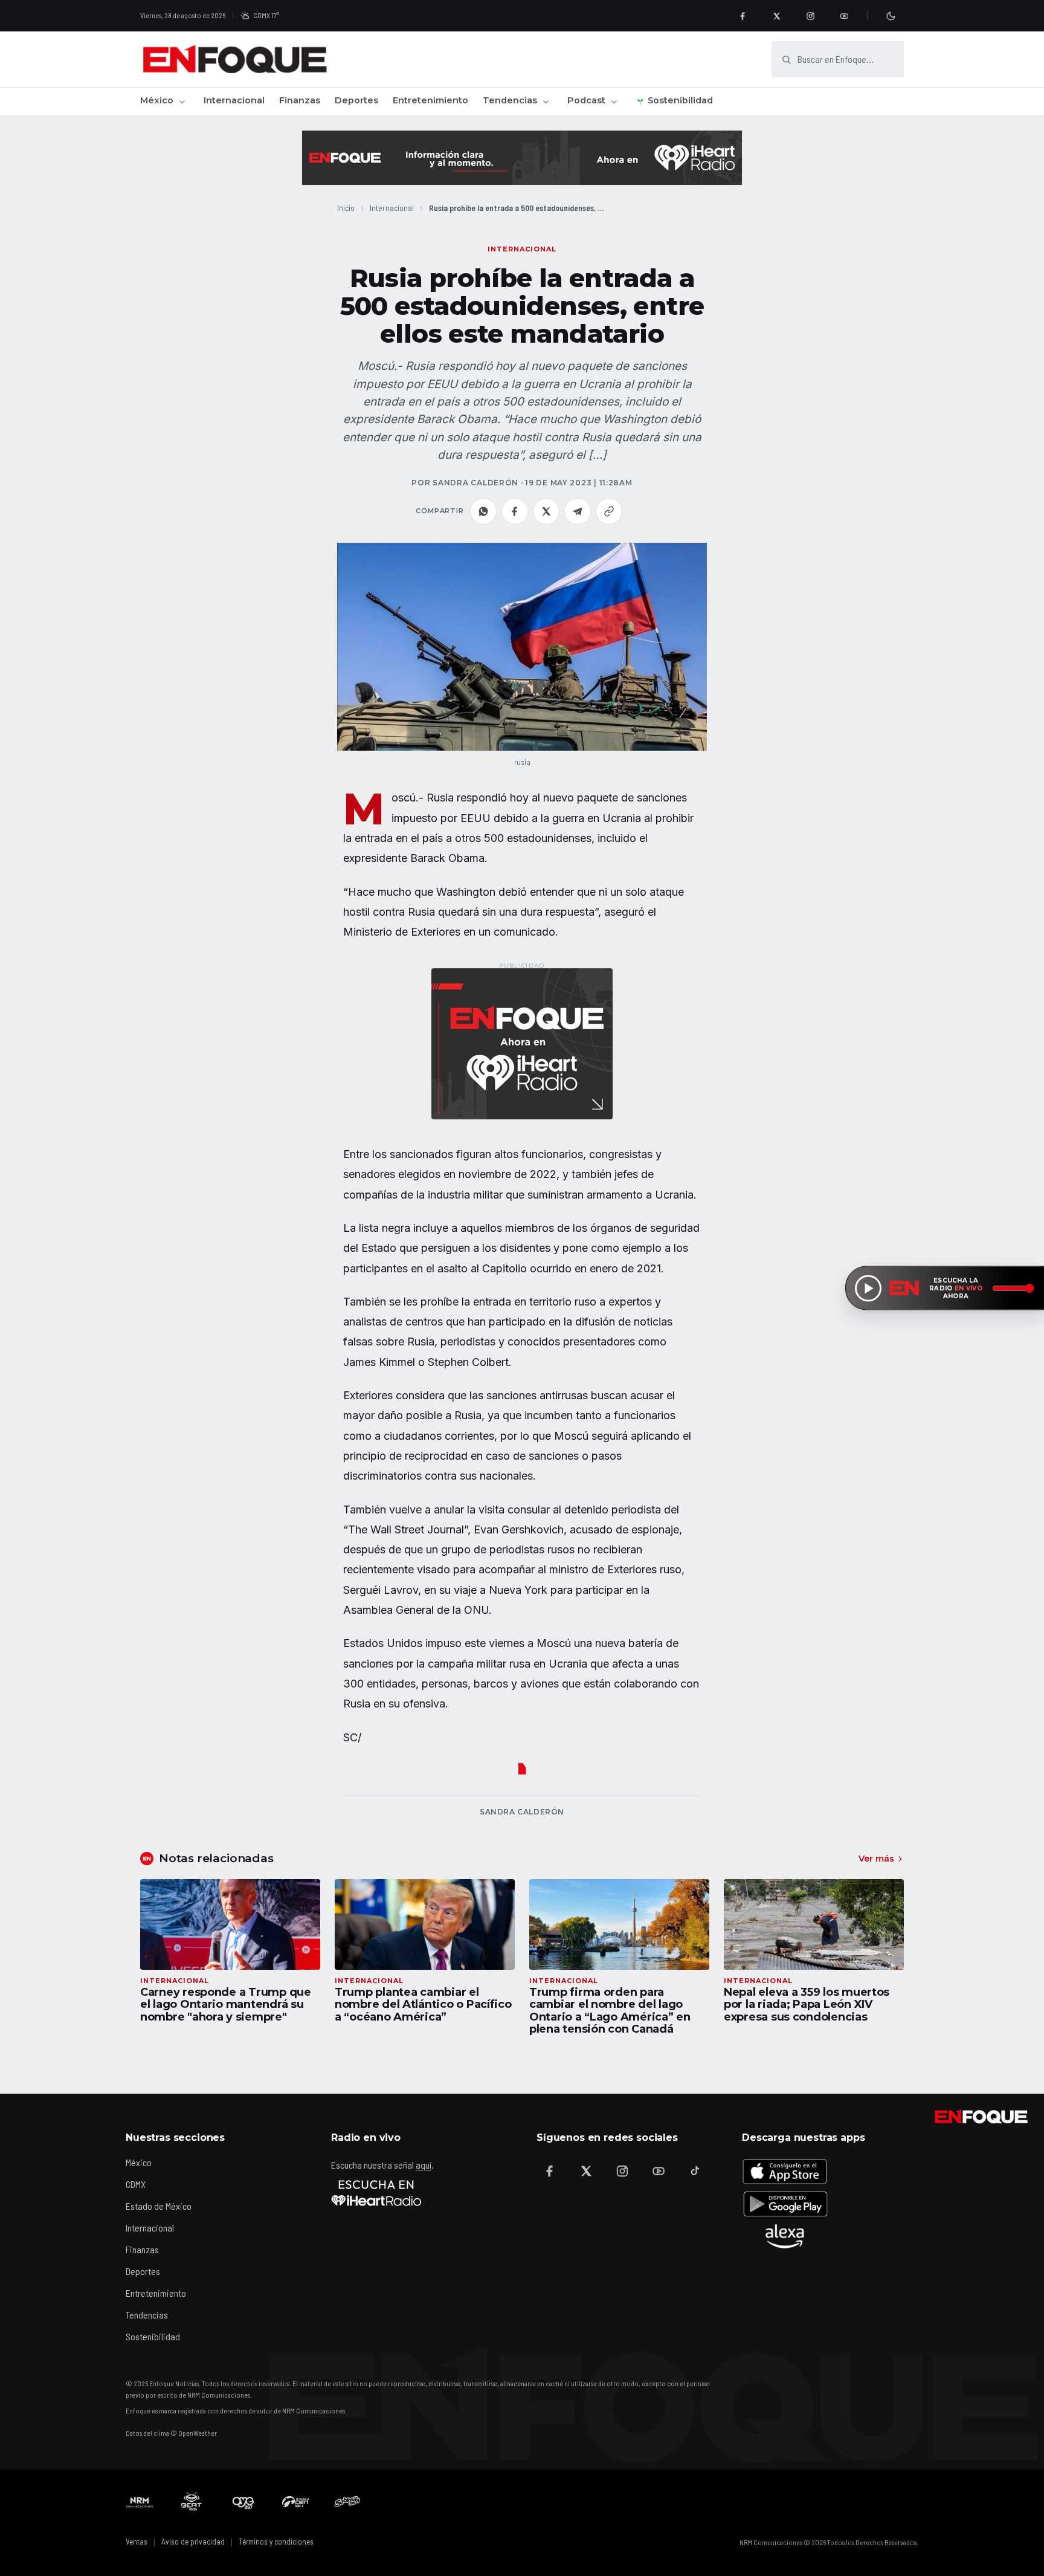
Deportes (356, 100)
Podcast (586, 100)
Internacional (234, 100)
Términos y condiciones (276, 2542)
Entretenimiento (430, 100)
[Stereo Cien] (295, 2502)
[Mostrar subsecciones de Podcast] (614, 102)
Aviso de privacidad (193, 2542)
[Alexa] (785, 2236)
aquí (424, 2165)
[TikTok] (695, 2171)
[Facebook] (743, 16)
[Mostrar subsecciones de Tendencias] (546, 102)
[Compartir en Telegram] (578, 511)
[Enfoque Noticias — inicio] (234, 59)
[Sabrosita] (347, 2502)
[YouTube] (844, 16)
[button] (522, 647)
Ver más (876, 1859)
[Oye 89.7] (243, 2502)
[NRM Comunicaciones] (140, 2502)
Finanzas (300, 100)
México (157, 100)
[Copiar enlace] (609, 511)
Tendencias (510, 100)
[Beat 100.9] (192, 2502)
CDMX (136, 2184)
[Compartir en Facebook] (515, 511)
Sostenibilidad (680, 100)
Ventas (137, 2542)
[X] (776, 16)
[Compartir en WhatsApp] (483, 511)
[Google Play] (785, 2204)
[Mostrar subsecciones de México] (182, 102)
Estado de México (159, 2206)
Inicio (346, 208)
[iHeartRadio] (376, 2193)
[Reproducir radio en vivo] (868, 1288)
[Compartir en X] (546, 511)
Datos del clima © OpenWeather (171, 2433)
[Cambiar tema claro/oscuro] (891, 16)
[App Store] (785, 2171)
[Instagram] (810, 16)
